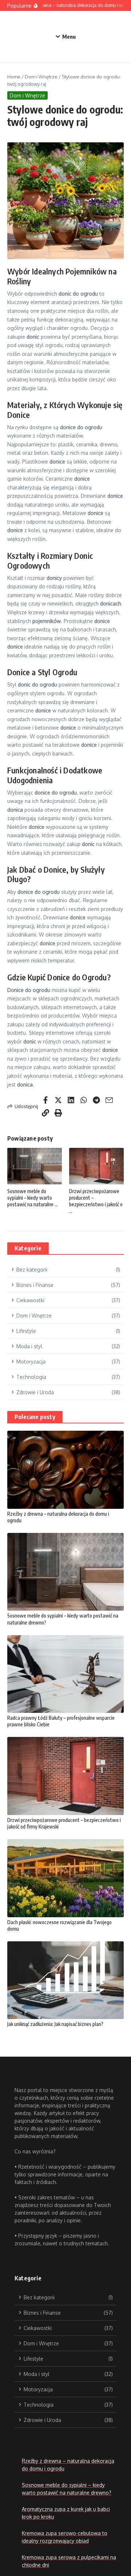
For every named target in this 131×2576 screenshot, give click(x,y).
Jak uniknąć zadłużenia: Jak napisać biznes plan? (55, 2024)
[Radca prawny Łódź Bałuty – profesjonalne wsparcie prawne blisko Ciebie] (65, 1674)
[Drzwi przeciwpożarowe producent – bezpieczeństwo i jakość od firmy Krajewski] (65, 1776)
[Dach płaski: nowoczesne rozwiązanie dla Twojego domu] (65, 1878)
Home (14, 77)
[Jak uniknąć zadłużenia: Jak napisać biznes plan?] (65, 1980)
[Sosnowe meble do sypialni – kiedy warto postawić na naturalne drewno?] (65, 1572)
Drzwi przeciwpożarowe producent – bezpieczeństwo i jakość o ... (96, 1201)
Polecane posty (35, 1417)
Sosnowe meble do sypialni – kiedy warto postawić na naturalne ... (33, 1198)
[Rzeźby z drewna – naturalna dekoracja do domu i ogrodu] (65, 1470)
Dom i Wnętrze (41, 77)
